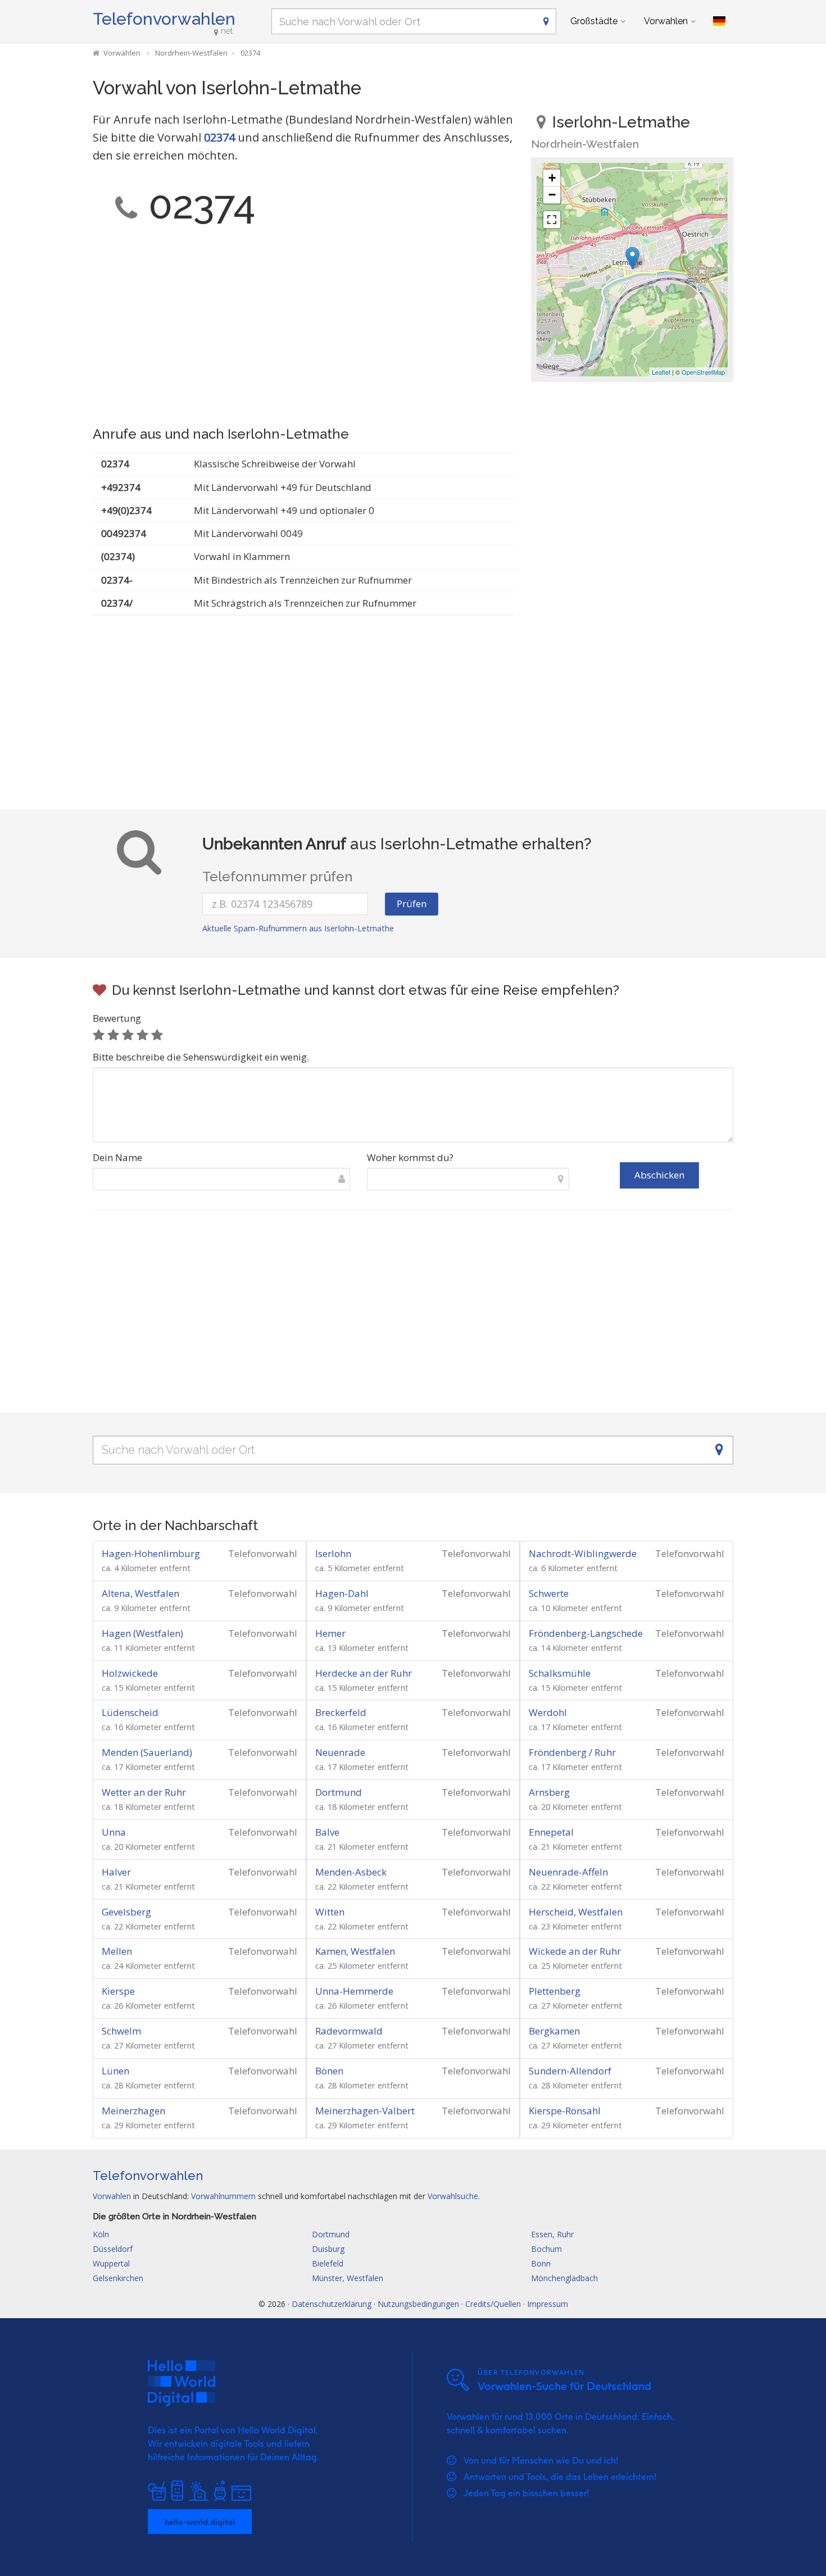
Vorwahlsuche (453, 2196)
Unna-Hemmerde (354, 1991)
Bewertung (117, 1018)
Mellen (117, 1951)
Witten (330, 1912)
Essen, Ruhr (552, 2234)
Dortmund (339, 1792)
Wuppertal (111, 2263)
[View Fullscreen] (552, 220)
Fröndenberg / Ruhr (572, 1752)
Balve (327, 1832)
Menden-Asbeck (351, 1872)
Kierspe (118, 1991)
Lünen (115, 2071)
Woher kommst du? (410, 1157)
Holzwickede (130, 1673)
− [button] (552, 195)
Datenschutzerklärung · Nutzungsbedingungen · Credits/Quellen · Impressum (430, 2304)
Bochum (546, 2249)
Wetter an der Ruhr (144, 1792)
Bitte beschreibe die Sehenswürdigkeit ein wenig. (201, 1057)
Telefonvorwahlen (164, 19)
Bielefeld (328, 2263)
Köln (101, 2234)
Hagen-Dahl (342, 1593)
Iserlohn (333, 1553)
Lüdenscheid (130, 1712)
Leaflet (661, 372)
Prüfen (412, 904)
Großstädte (594, 21)
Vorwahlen (666, 21)
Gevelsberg (126, 1912)
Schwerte (549, 1593)
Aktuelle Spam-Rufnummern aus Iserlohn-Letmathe (298, 928)
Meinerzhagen (133, 2111)
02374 (219, 137)
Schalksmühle (560, 1673)
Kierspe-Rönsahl (565, 2111)
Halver (116, 1872)
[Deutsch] (719, 21)
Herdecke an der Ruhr (364, 1673)
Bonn (541, 2263)
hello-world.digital (200, 2522)
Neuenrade (340, 1752)
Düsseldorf (113, 2249)
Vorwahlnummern (223, 2196)
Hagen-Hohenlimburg (151, 1553)
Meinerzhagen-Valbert (365, 2111)
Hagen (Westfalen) (142, 1633)
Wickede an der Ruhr (575, 1951)
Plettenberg (555, 1991)
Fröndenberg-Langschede (586, 1633)
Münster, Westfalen (348, 2278)
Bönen (329, 2071)
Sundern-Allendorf (570, 2071)
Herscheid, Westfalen (576, 1912)
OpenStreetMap (703, 372)
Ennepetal (551, 1832)
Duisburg (328, 2249)
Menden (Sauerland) (147, 1752)
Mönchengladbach (564, 2278)
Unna (114, 1832)
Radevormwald (349, 2031)
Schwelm (121, 2031)
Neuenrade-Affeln (568, 1872)
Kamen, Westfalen (355, 1951)
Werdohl (548, 1712)
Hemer (330, 1633)
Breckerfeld (341, 1712)
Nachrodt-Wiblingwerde (583, 1553)
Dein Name (117, 1157)
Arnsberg (549, 1792)
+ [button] (552, 178)
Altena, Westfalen (140, 1593)
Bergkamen (554, 2031)
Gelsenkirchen (118, 2278)
